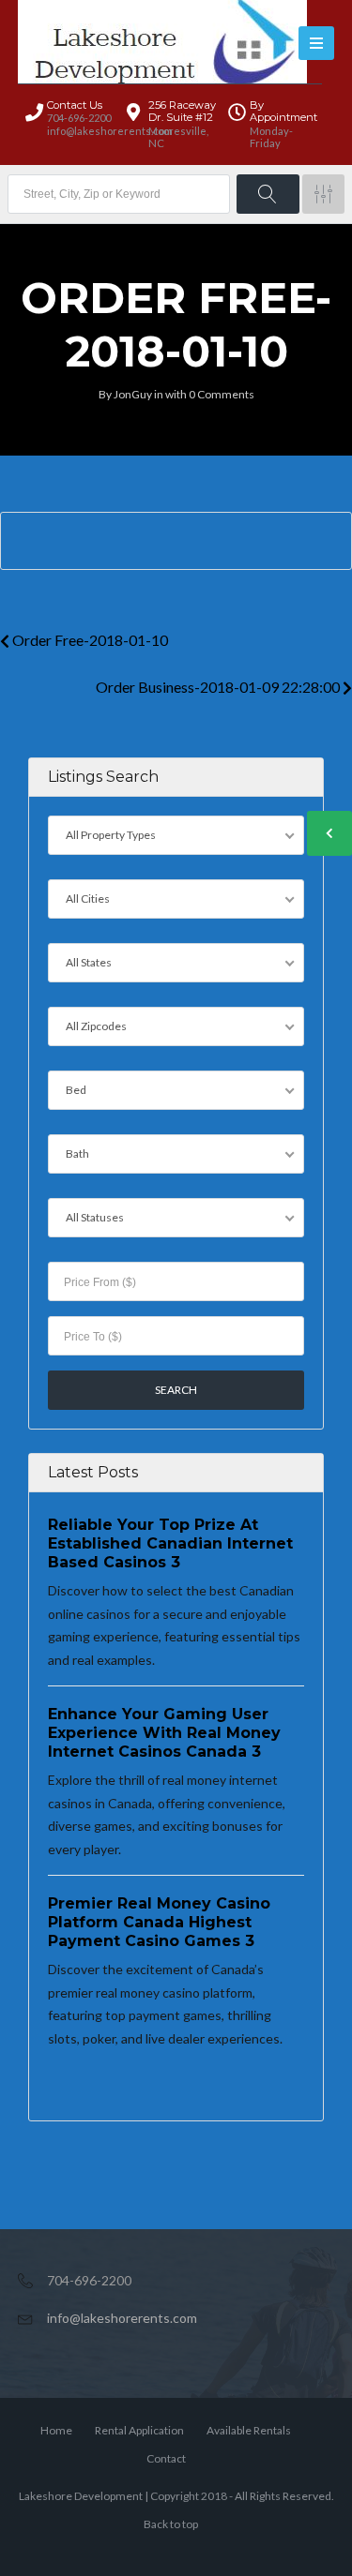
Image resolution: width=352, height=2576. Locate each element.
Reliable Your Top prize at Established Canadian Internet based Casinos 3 (170, 1543)
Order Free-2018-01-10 (89, 640)
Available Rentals (249, 2430)
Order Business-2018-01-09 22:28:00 (219, 687)
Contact (166, 2458)
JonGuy (133, 394)
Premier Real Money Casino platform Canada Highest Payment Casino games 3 (159, 1922)
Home (56, 2430)
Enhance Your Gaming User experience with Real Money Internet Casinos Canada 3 (164, 1733)
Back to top (171, 2524)
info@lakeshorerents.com (122, 2318)
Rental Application (139, 2430)
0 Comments (222, 394)
